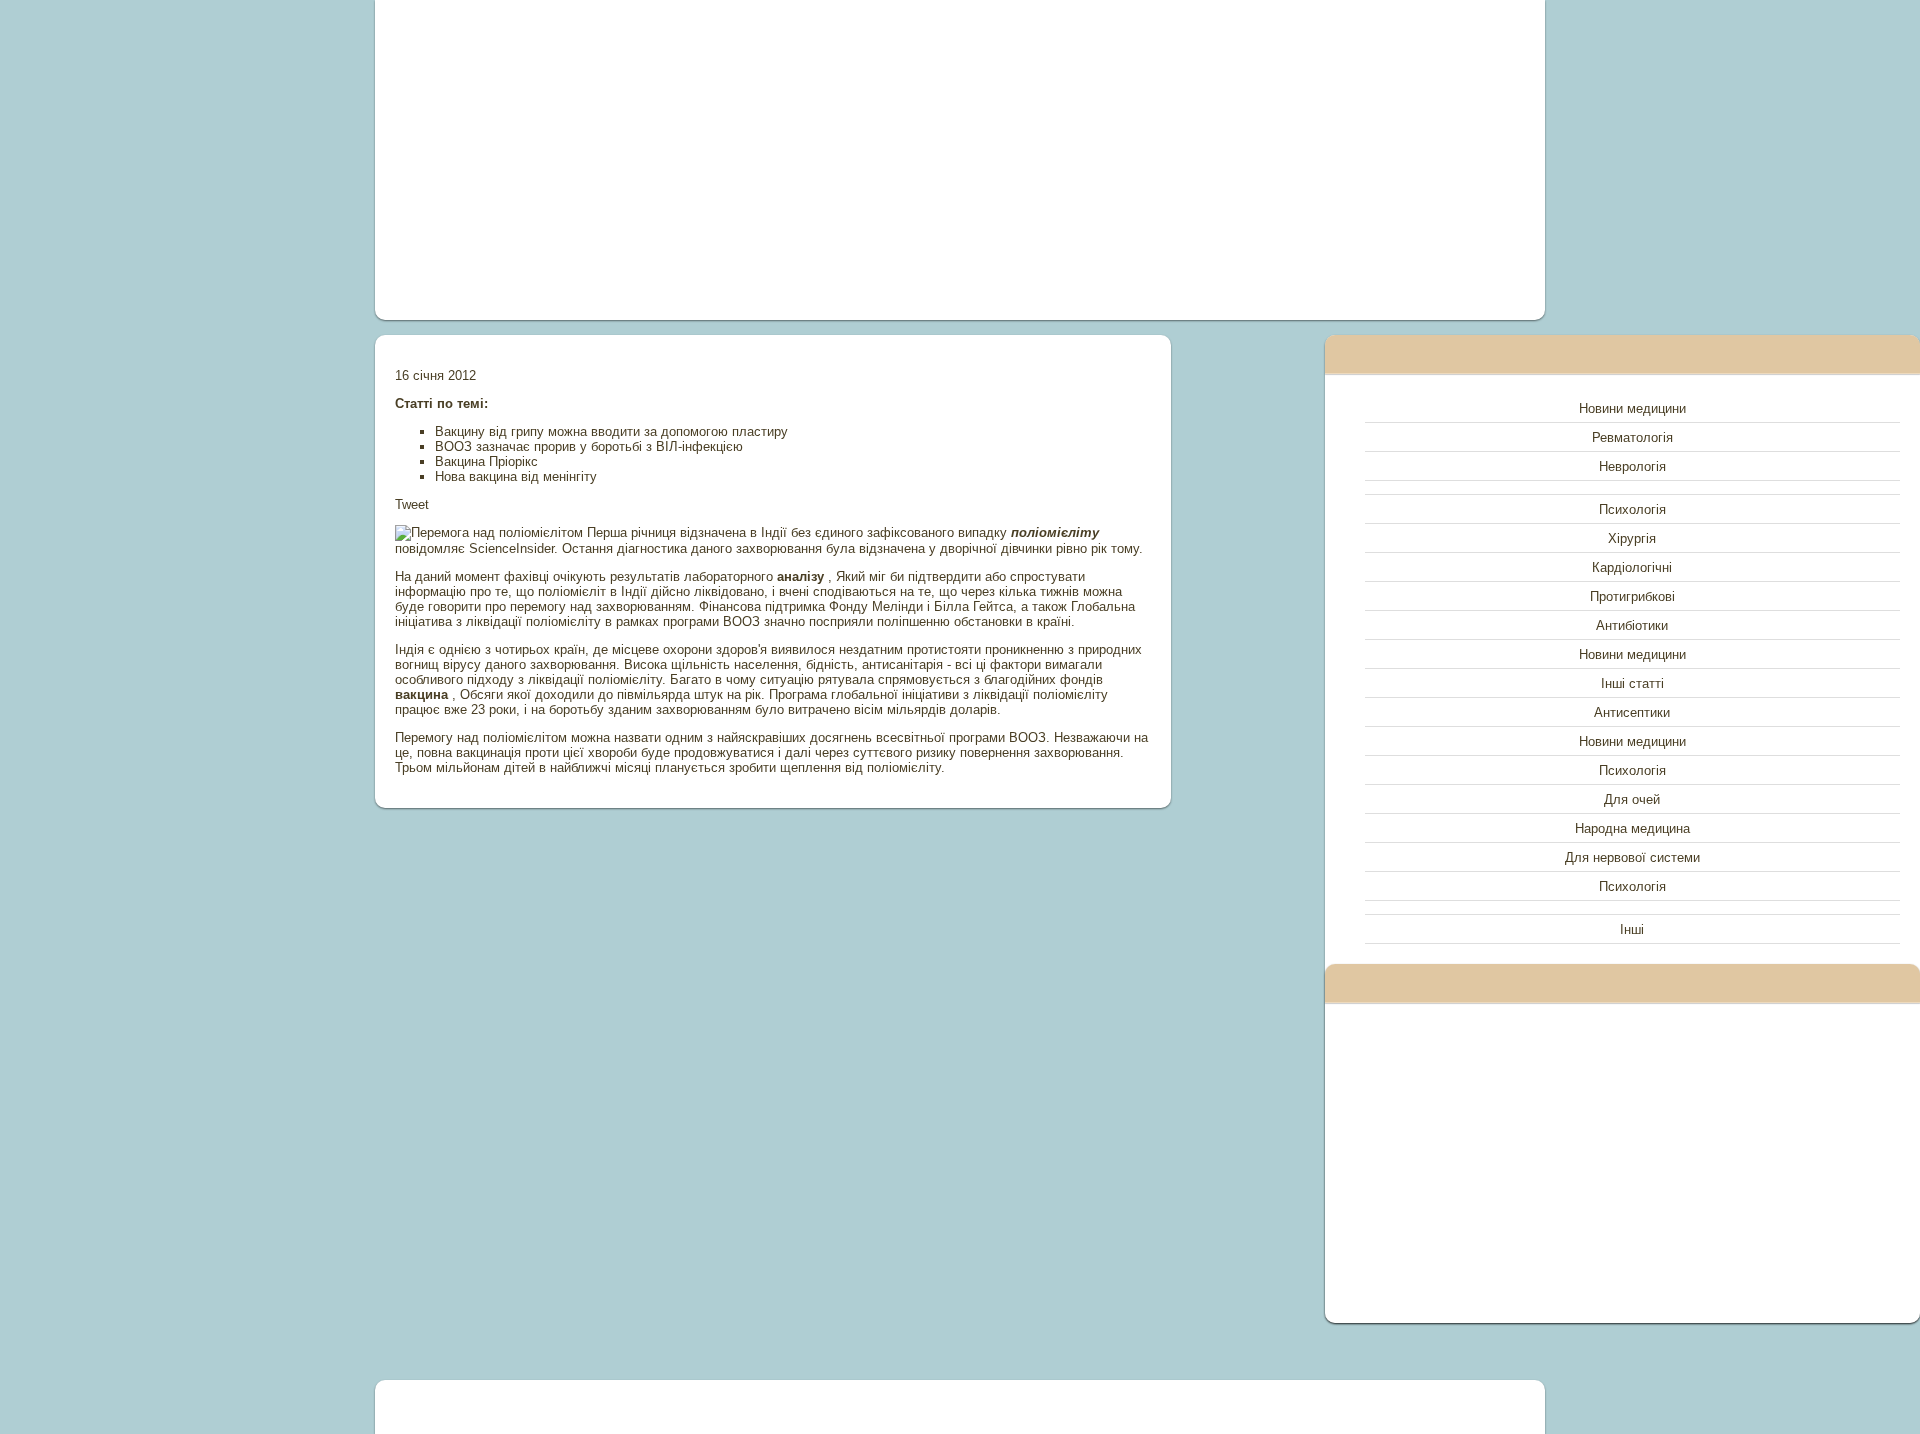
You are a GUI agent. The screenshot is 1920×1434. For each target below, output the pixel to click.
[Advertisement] (734, 160)
